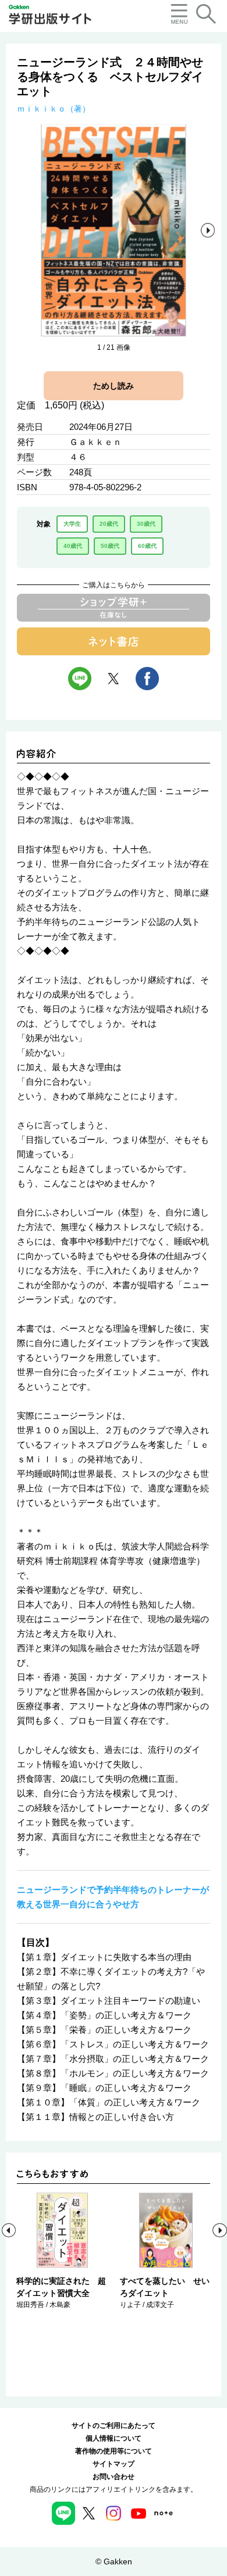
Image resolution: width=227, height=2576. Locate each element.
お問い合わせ (114, 2477)
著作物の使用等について (114, 2451)
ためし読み (114, 386)
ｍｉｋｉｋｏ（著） (54, 109)
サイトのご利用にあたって (114, 2426)
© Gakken (114, 2561)
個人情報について (114, 2438)
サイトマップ (114, 2464)
